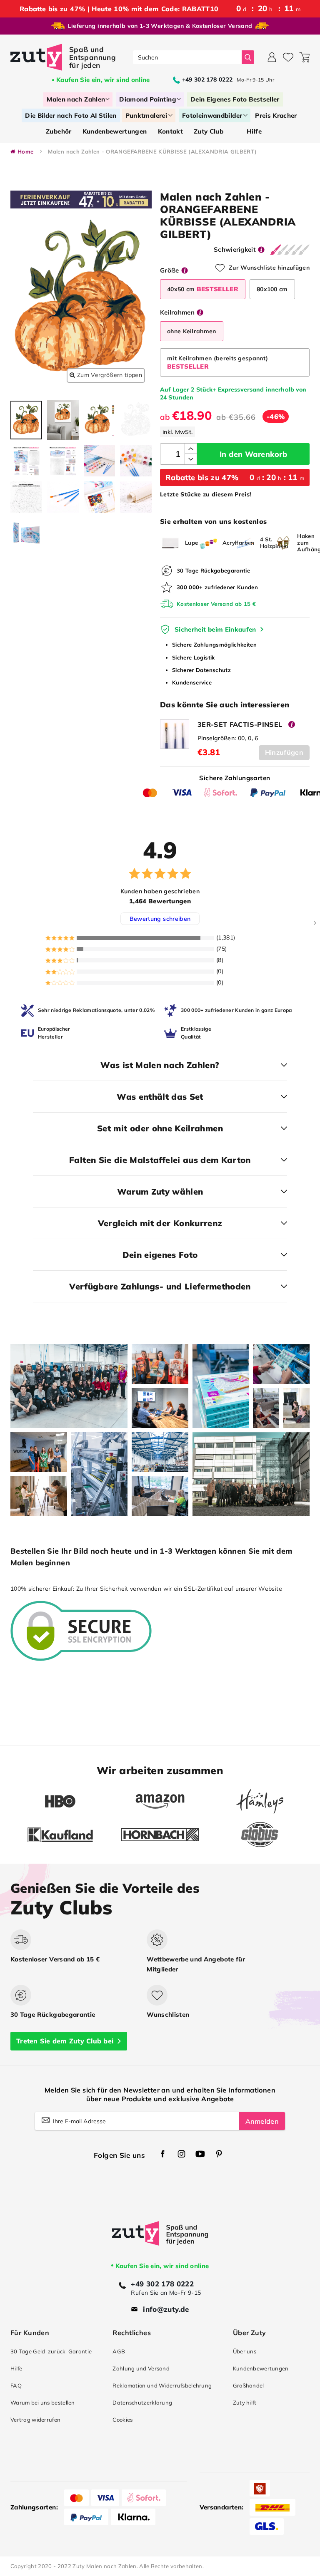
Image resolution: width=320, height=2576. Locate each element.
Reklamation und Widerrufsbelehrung (162, 2385)
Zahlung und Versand (141, 2368)
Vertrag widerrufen (35, 2420)
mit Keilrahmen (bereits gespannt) (217, 362)
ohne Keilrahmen (192, 331)
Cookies (122, 2420)
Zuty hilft (245, 2402)
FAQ (16, 2385)
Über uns (245, 2351)
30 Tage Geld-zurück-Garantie (51, 2351)
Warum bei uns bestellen (43, 2402)
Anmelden (262, 2121)
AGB (119, 2351)
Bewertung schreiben (160, 919)
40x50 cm (203, 289)
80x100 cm (272, 289)
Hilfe (16, 2368)
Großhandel (249, 2385)
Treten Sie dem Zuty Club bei (65, 2041)
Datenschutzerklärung (142, 2402)
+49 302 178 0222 (162, 2284)
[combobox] (187, 57)
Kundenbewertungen (261, 2368)
